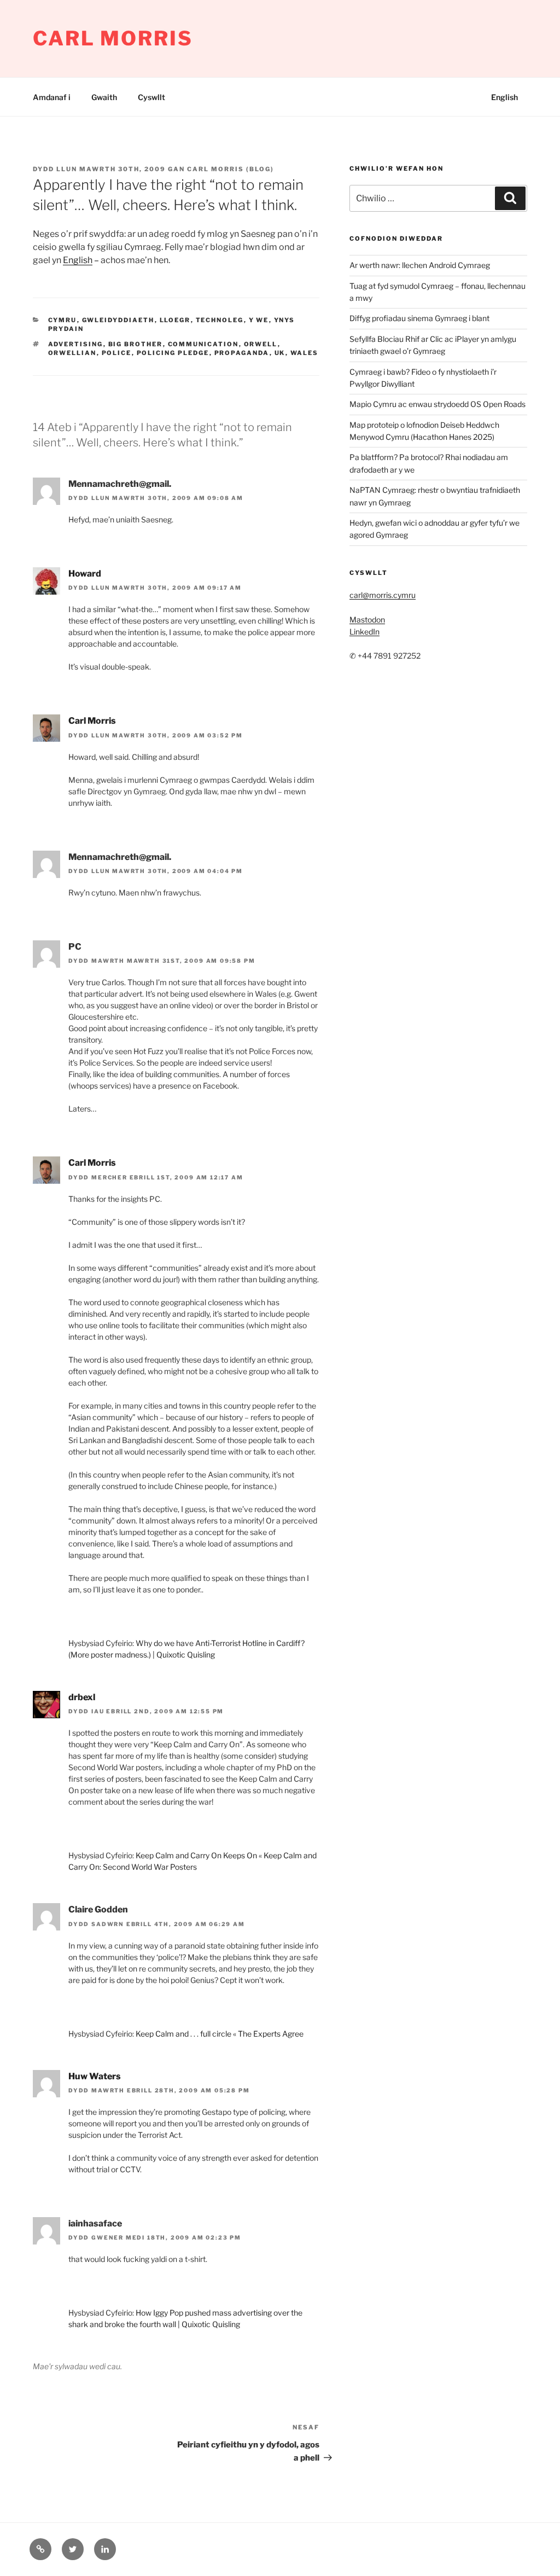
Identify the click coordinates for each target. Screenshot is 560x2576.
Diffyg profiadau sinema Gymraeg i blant (419, 318)
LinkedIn (364, 632)
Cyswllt (151, 97)
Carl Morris (113, 38)
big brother (136, 344)
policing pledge (173, 353)
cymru (63, 320)
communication (203, 344)
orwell (261, 344)
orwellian (72, 353)
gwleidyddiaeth (118, 320)
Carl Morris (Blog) (231, 169)
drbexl (82, 1697)
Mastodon (367, 620)
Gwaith (104, 97)
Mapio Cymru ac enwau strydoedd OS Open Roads (437, 404)
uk (280, 353)
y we (259, 320)
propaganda (242, 353)
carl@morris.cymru (383, 595)
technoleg (220, 320)
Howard (85, 574)
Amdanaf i (52, 97)
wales (305, 353)
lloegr (175, 320)
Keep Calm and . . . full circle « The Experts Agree (220, 2034)
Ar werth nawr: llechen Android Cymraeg (420, 265)
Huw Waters (95, 2076)
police (117, 353)
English (504, 97)
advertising (76, 344)
